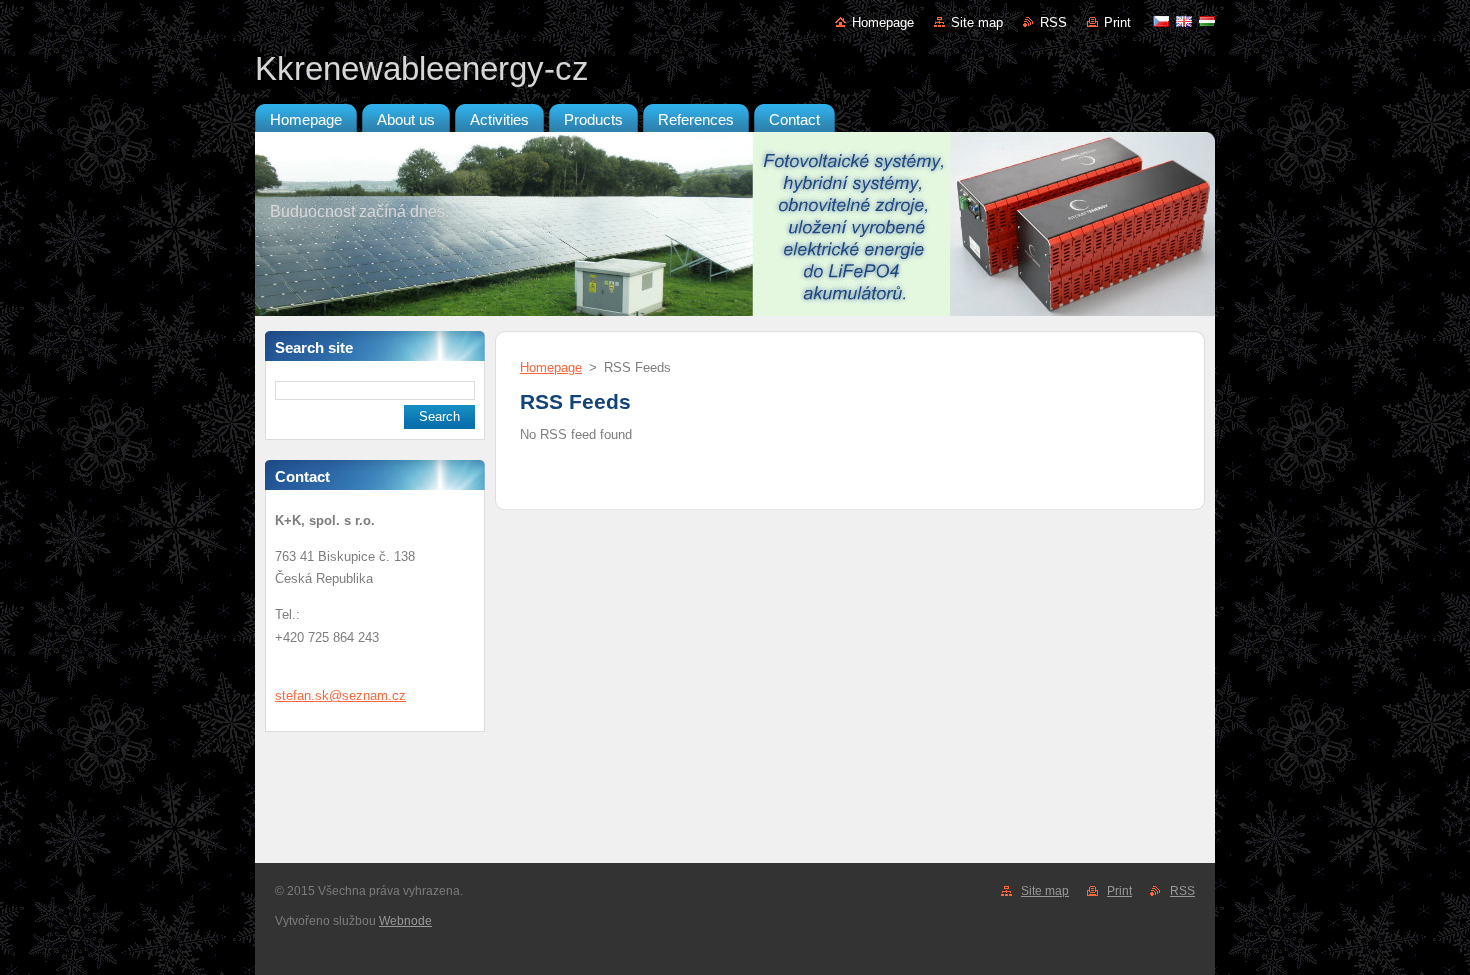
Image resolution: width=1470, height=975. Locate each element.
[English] (1184, 21)
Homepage (883, 22)
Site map (977, 22)
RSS (1053, 22)
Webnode (405, 921)
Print (1117, 22)
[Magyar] (1207, 21)
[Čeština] (1161, 21)
